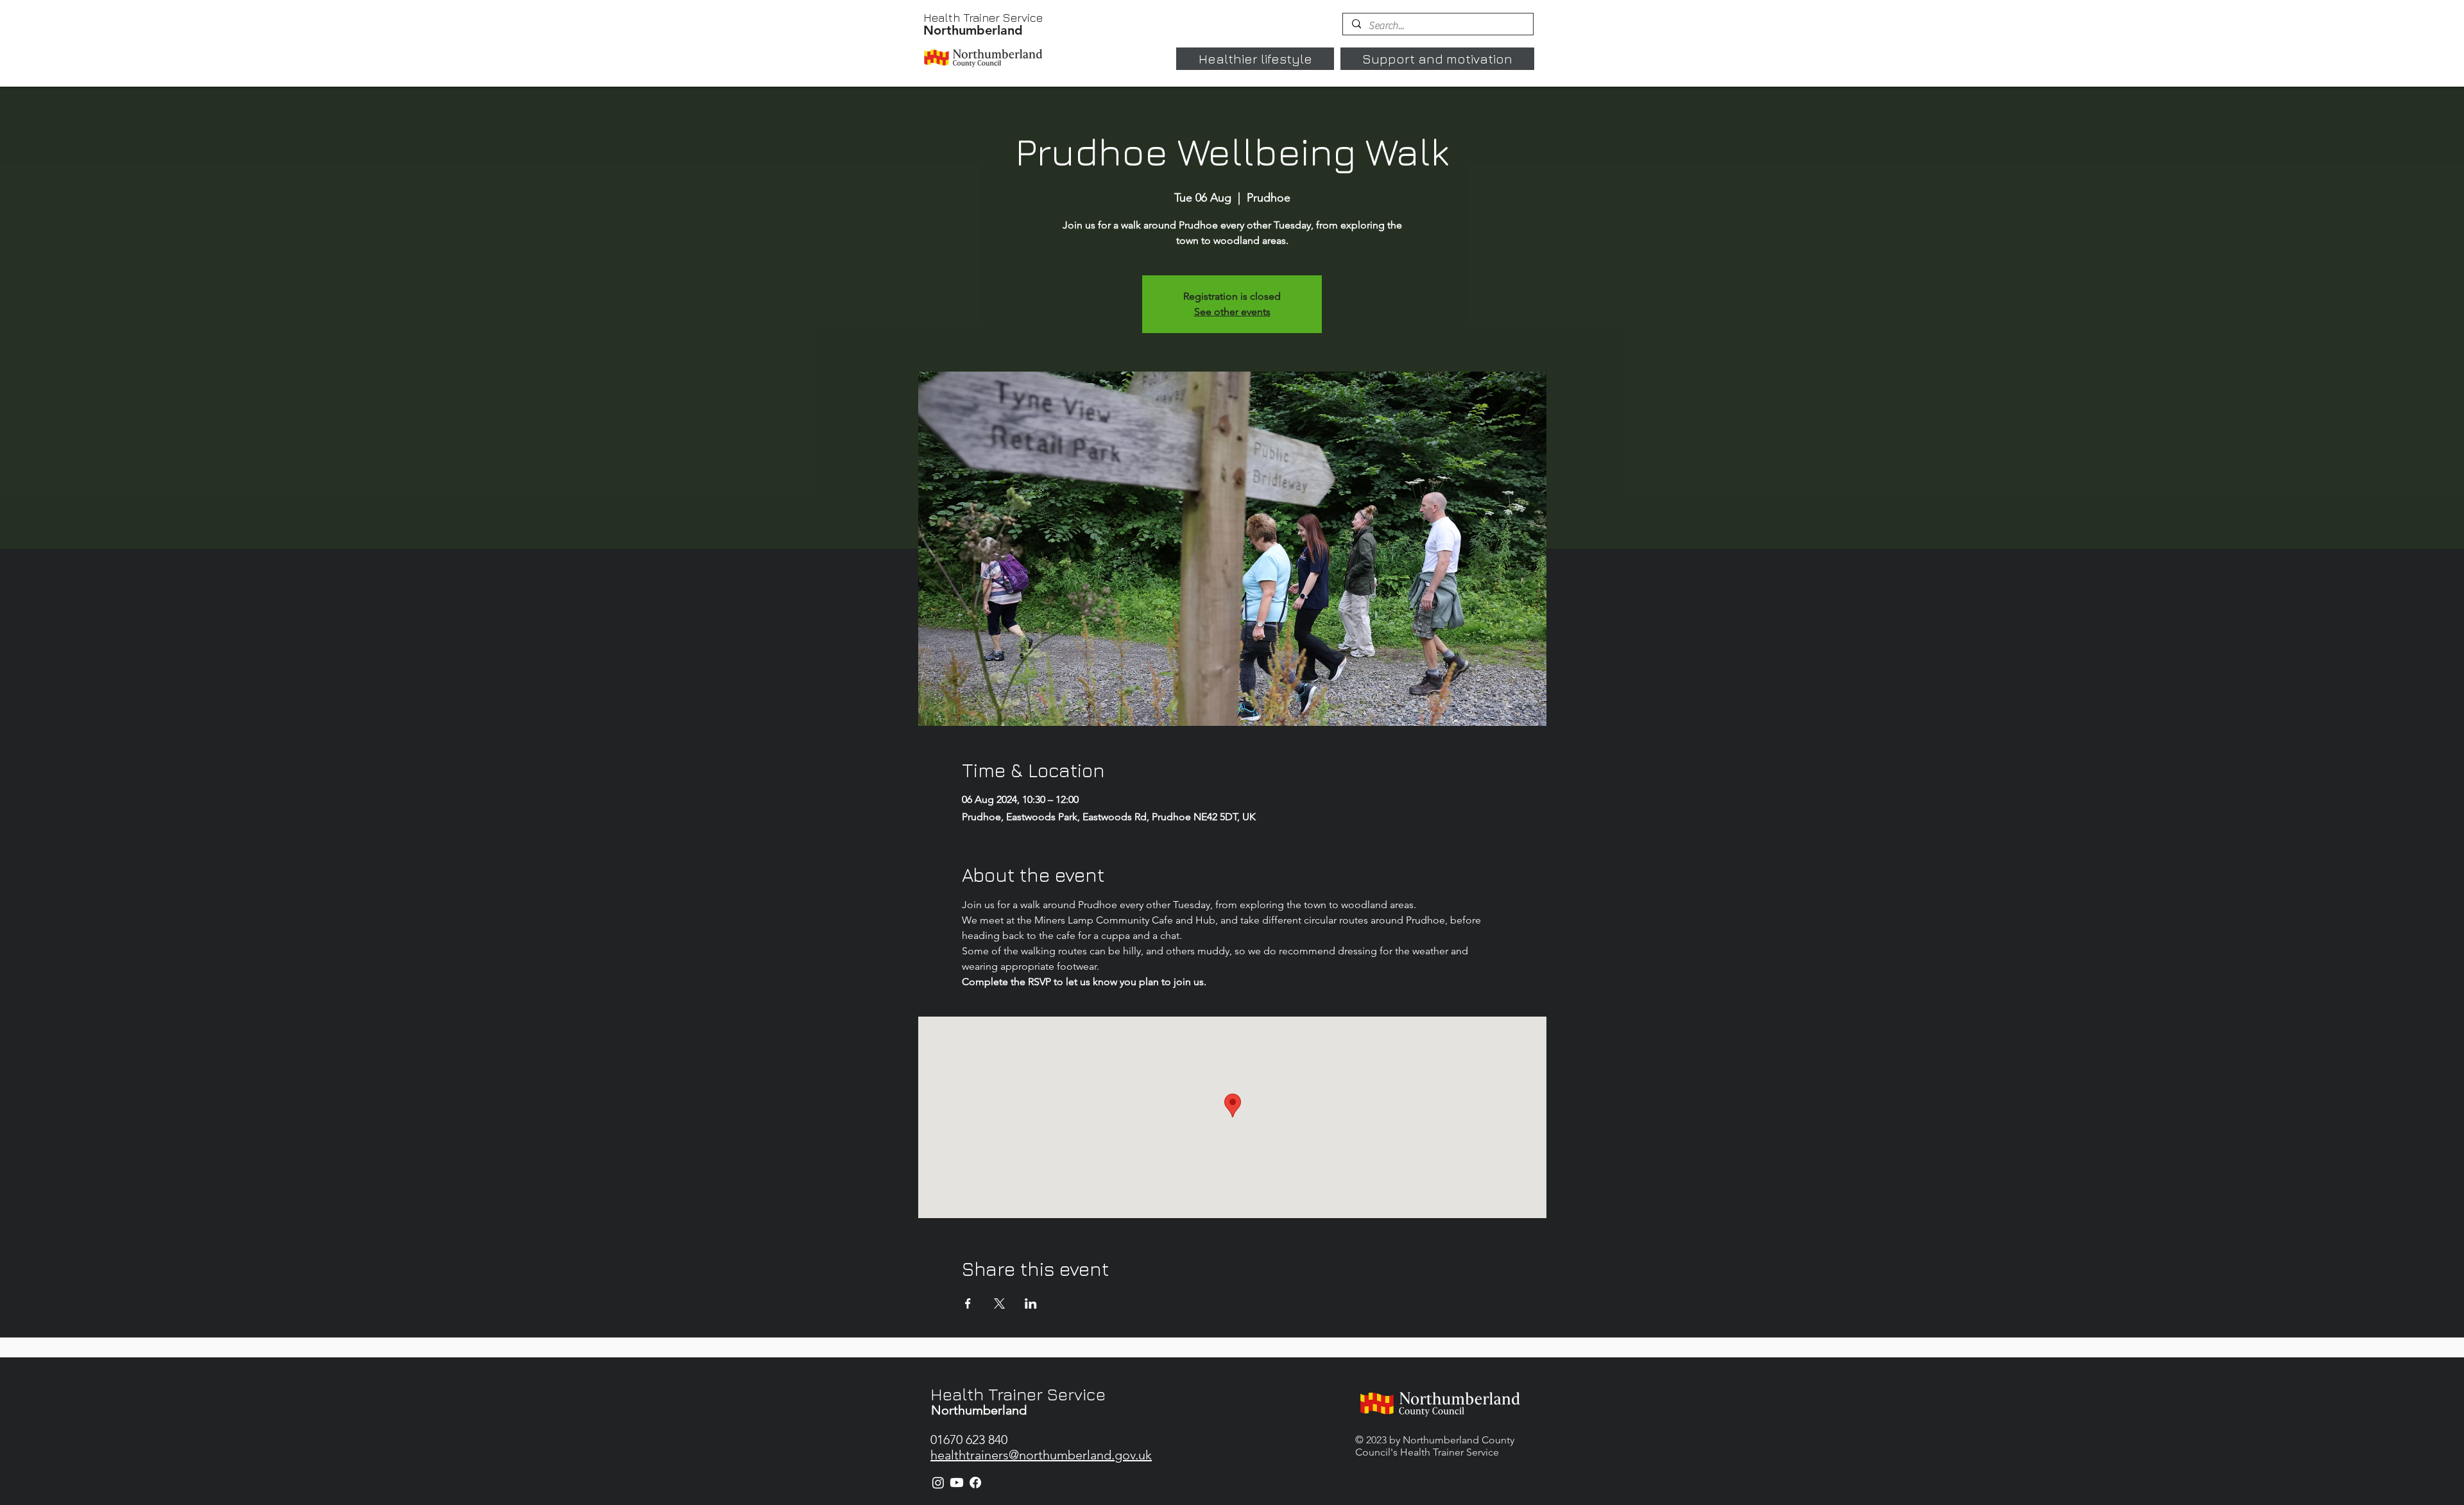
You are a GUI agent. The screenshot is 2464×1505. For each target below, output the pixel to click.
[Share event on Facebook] (968, 1303)
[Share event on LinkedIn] (1031, 1303)
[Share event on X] (999, 1303)
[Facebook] (975, 1483)
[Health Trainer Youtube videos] (957, 1483)
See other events (1232, 312)
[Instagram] (938, 1483)
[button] (1255, 59)
